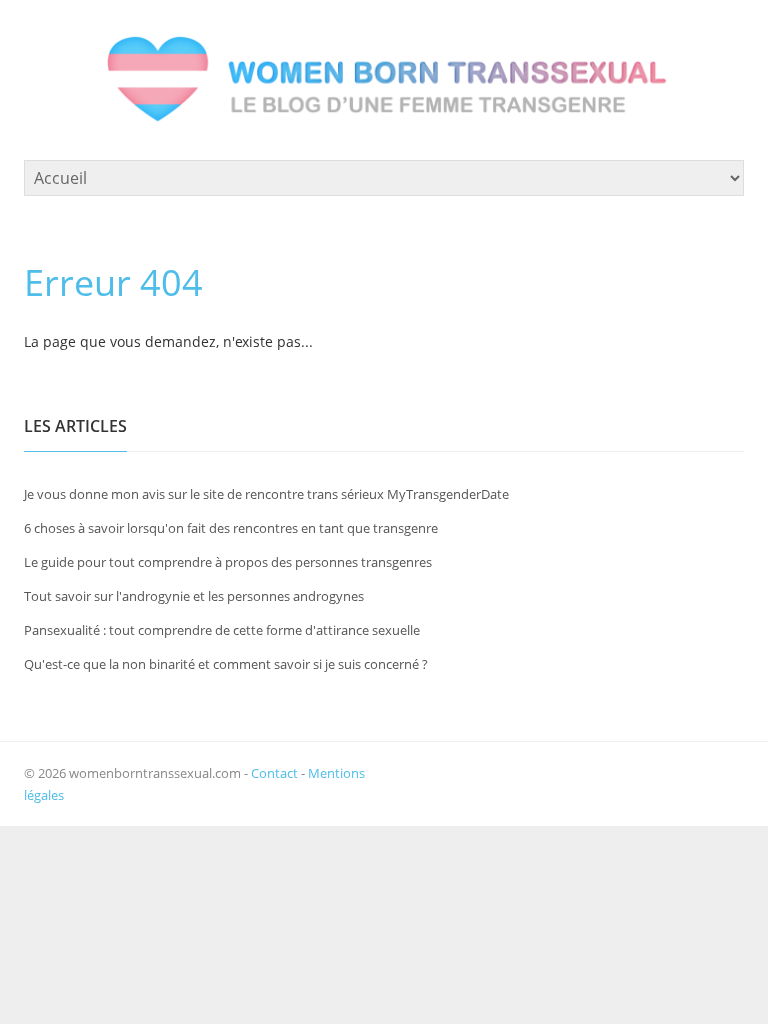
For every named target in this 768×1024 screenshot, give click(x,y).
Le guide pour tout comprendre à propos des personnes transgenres (228, 562)
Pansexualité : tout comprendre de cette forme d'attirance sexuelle (222, 630)
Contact (274, 773)
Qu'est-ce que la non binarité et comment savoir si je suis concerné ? (226, 664)
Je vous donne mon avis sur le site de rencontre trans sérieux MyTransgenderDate (266, 494)
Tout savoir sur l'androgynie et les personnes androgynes (194, 596)
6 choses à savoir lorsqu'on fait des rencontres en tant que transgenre (231, 528)
